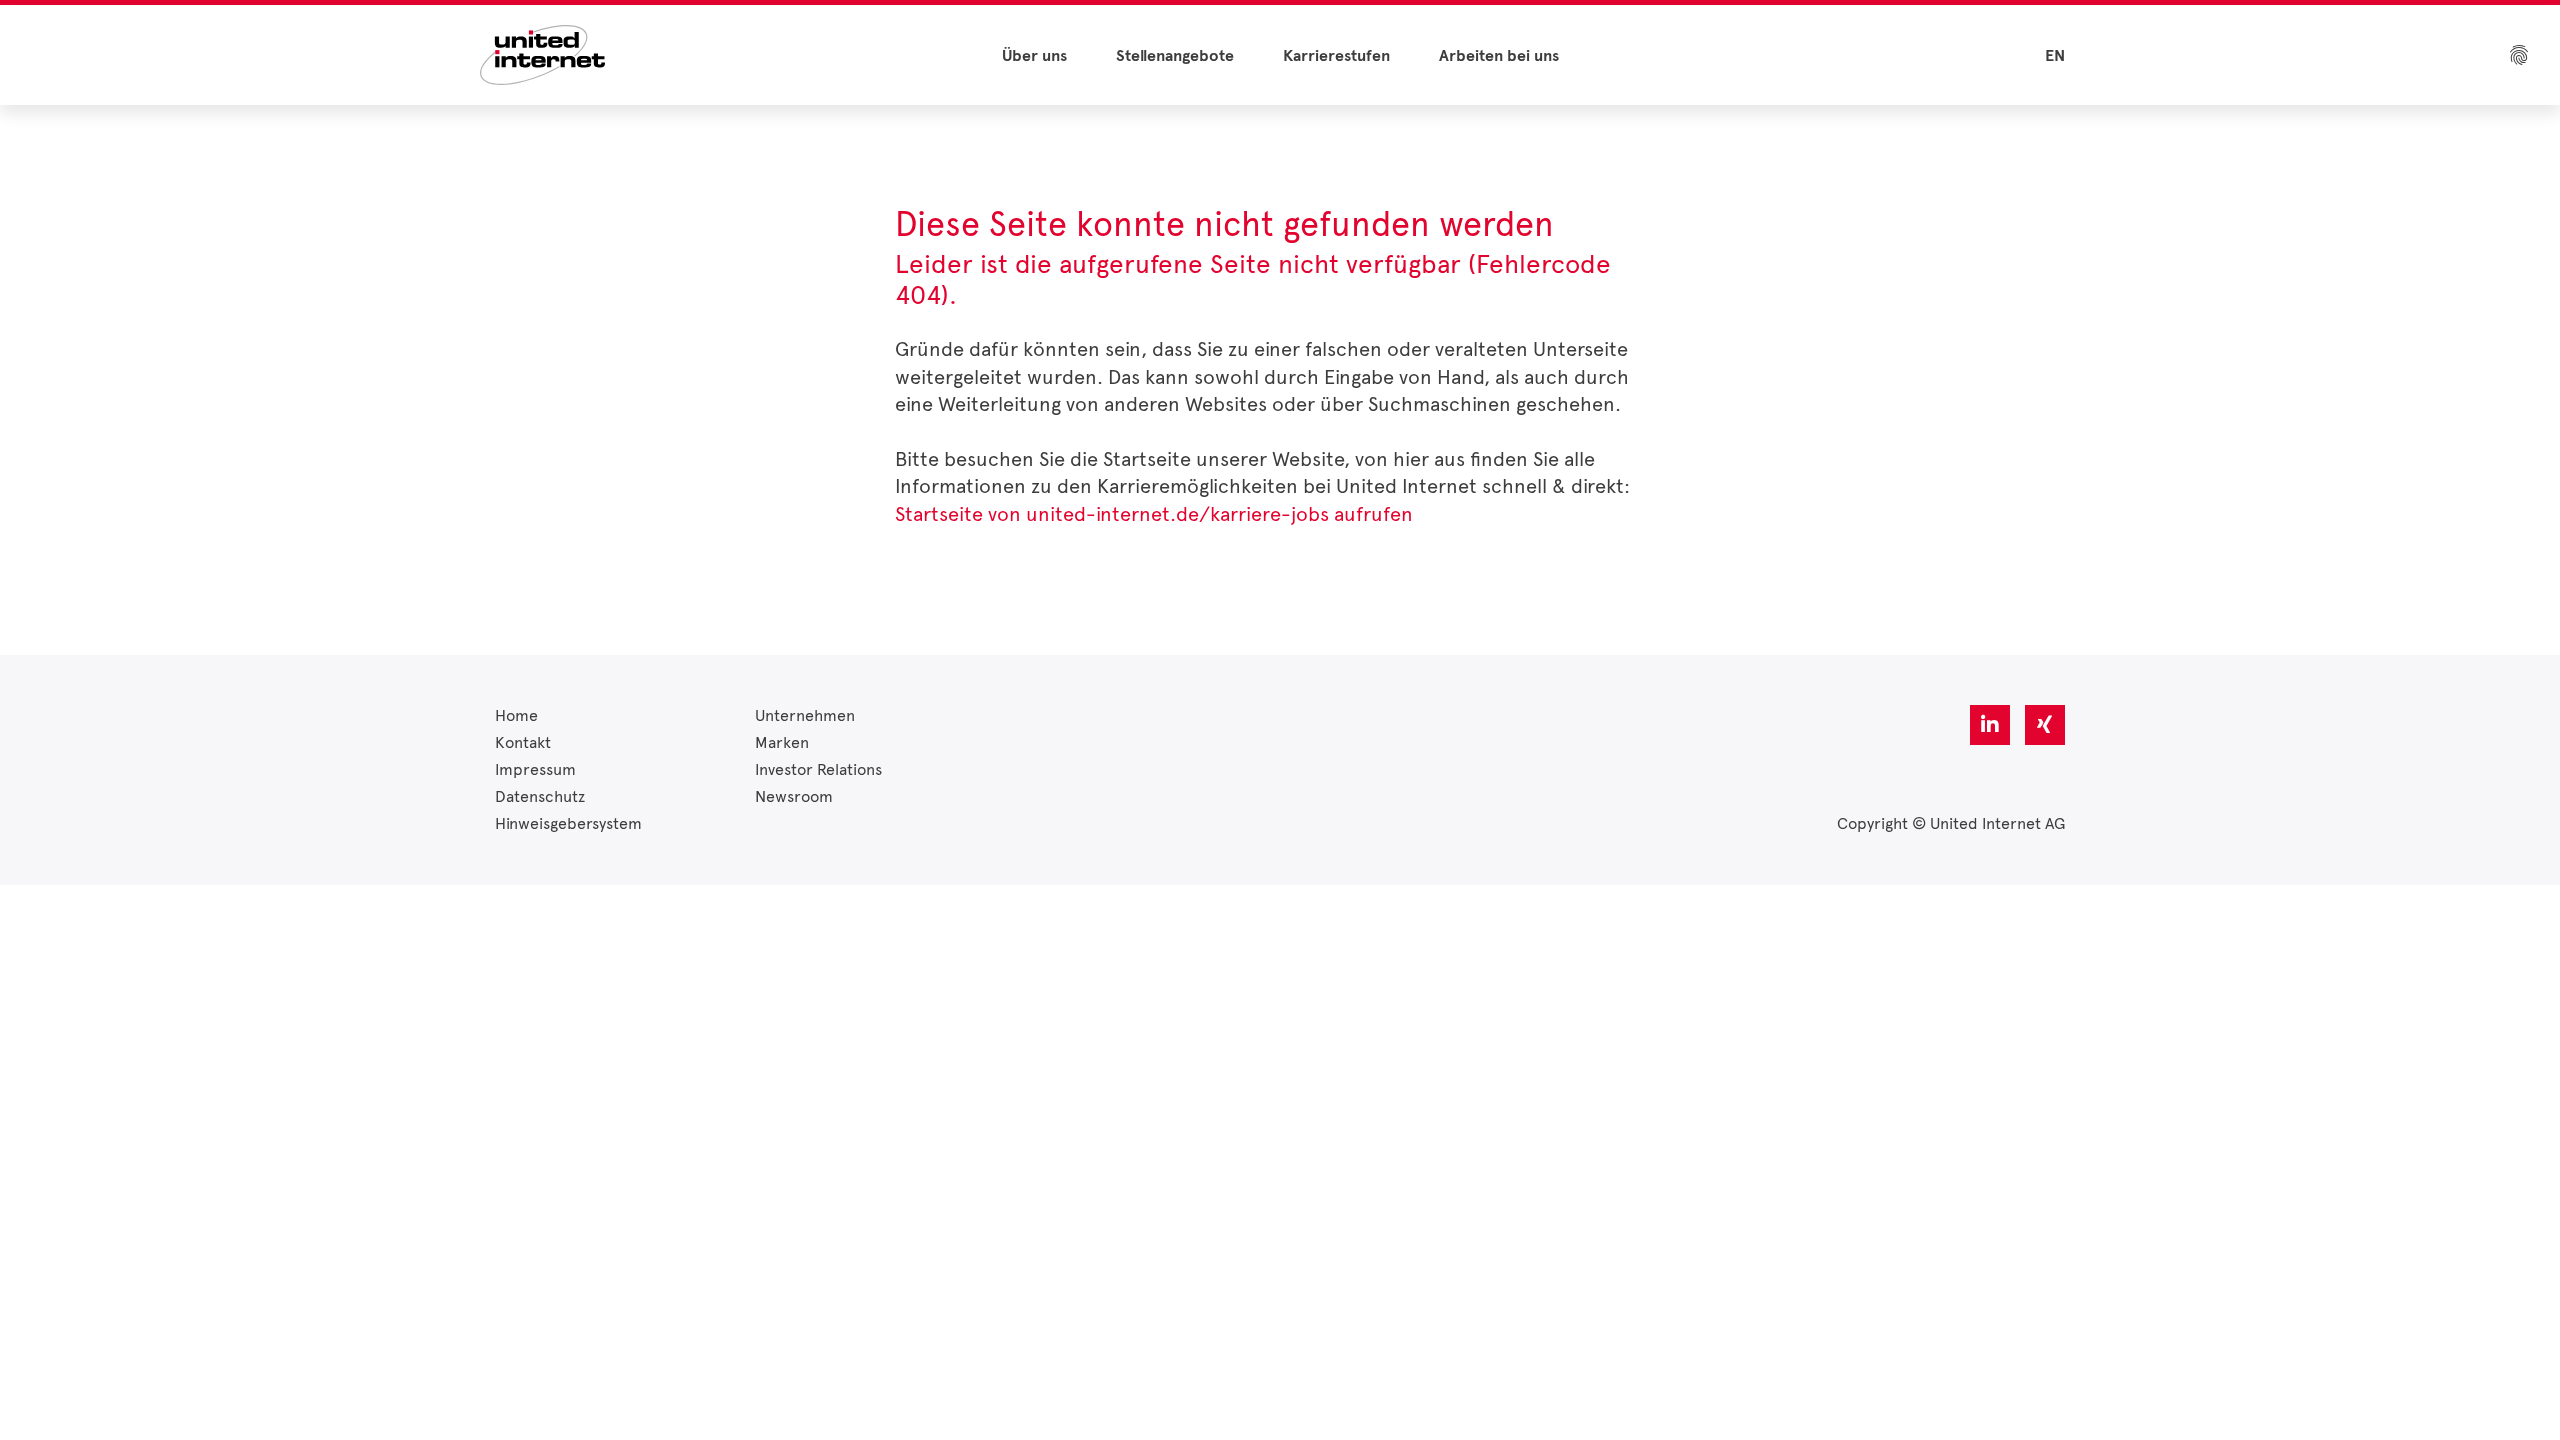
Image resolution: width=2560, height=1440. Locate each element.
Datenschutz (540, 796)
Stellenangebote (1175, 56)
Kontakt (523, 742)
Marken (782, 742)
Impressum (535, 769)
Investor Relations (818, 769)
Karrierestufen (1336, 56)
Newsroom (794, 796)
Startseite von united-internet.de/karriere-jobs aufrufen (1154, 514)
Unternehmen (805, 715)
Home (516, 715)
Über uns (1034, 56)
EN (2055, 56)
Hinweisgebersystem (568, 823)
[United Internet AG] (542, 53)
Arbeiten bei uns (1499, 56)
